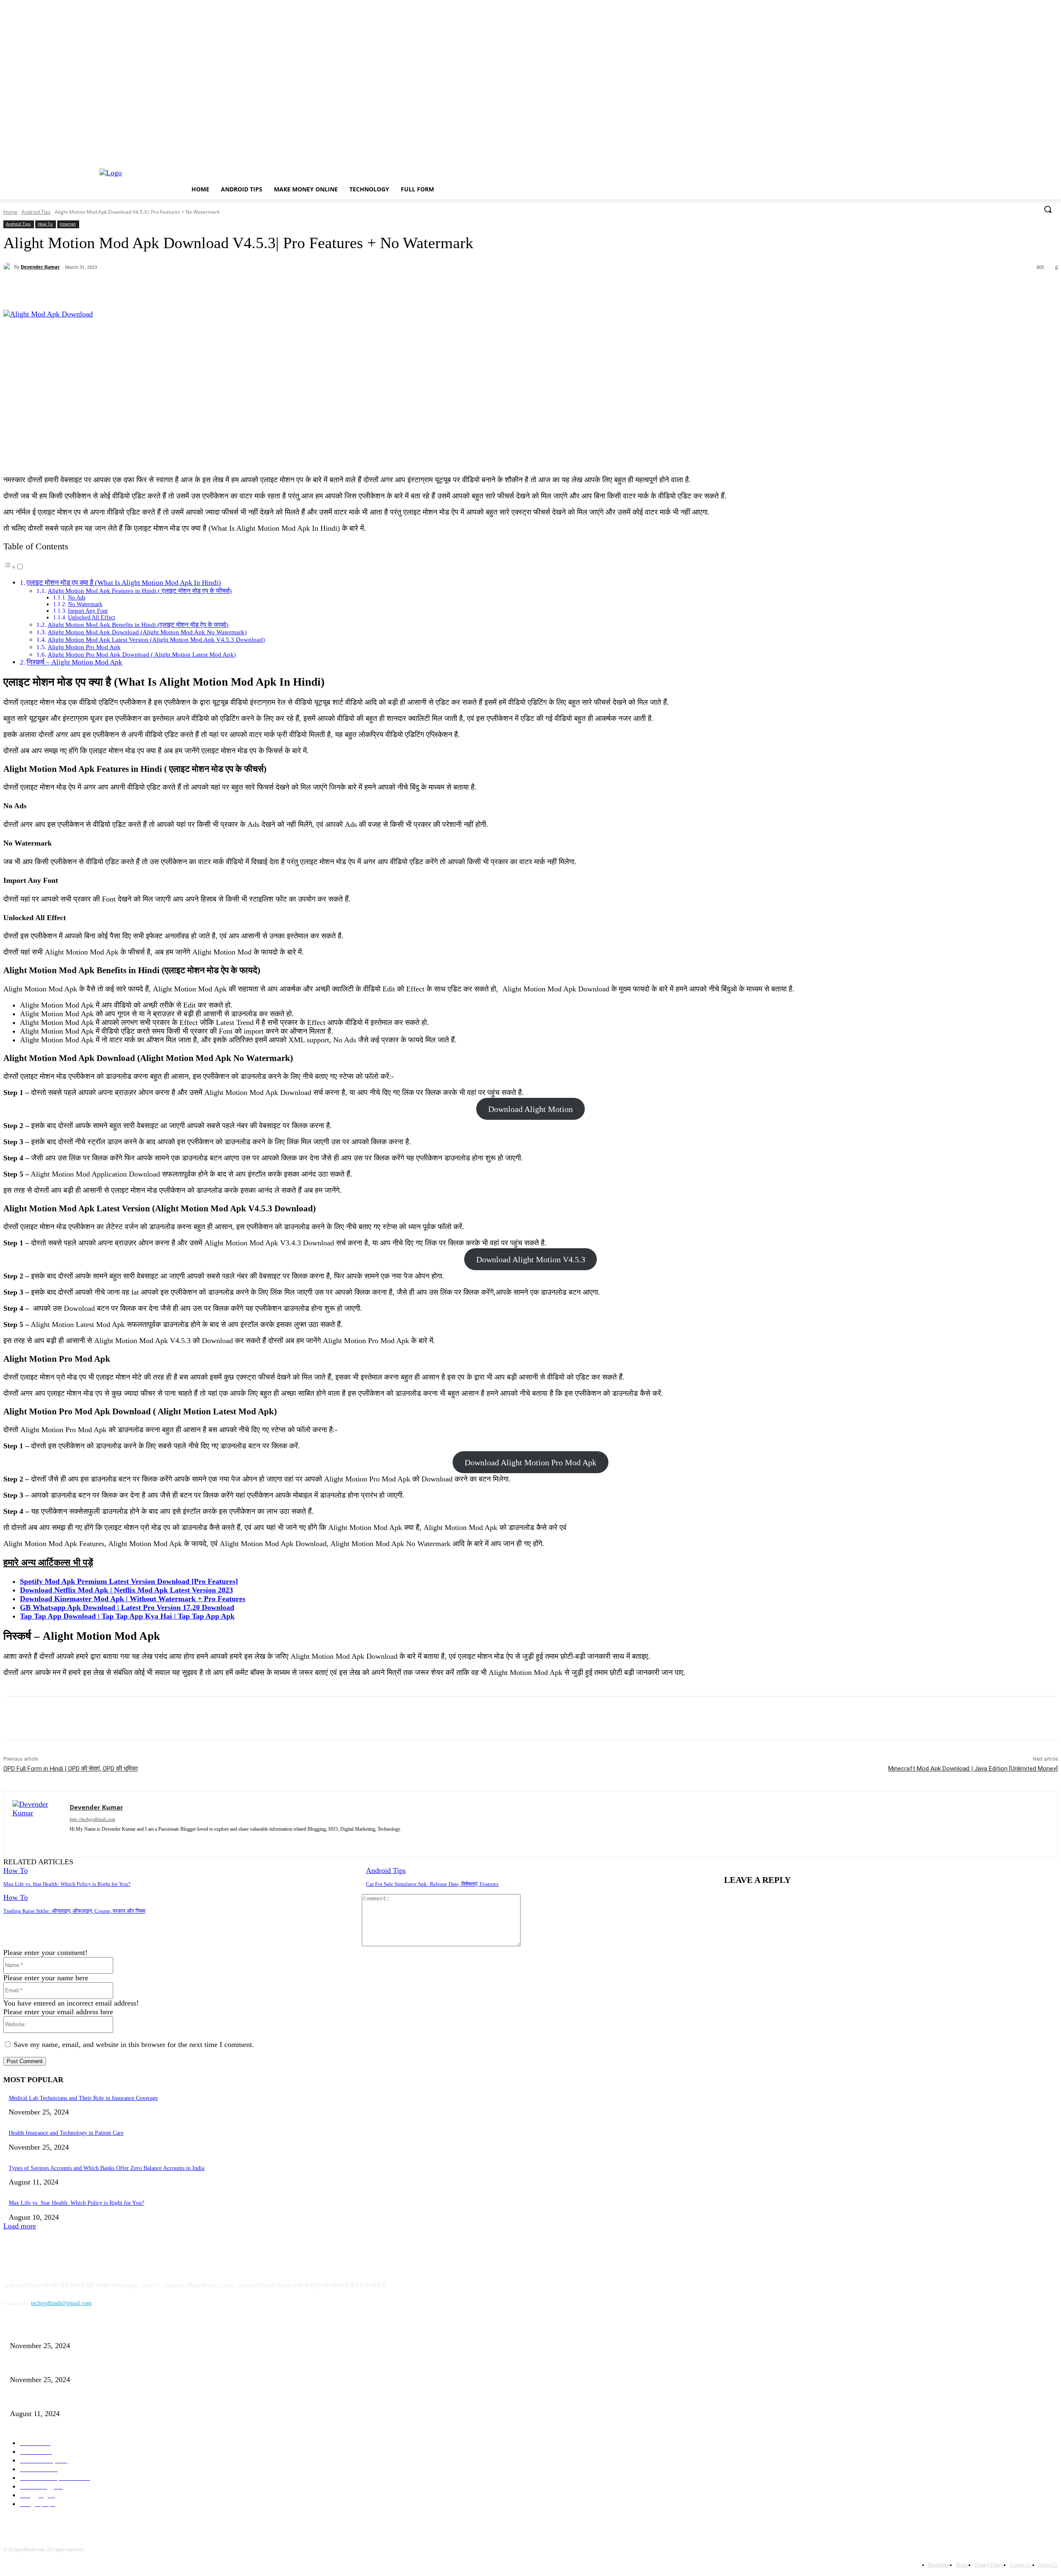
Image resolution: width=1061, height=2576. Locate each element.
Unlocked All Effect (92, 617)
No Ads (77, 598)
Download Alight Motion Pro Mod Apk (530, 1462)
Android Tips (36, 212)
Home (10, 212)
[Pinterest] (136, 289)
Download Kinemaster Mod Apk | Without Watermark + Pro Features (133, 1599)
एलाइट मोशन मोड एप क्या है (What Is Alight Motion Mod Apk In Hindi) (124, 583)
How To (45, 224)
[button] (1048, 209)
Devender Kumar (40, 267)
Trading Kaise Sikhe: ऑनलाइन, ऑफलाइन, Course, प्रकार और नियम (74, 1911)
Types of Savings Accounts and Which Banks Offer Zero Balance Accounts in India (107, 2168)
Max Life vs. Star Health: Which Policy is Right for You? (67, 1884)
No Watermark (85, 604)
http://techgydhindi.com (92, 1819)
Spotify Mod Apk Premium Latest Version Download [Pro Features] (129, 1581)
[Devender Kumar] (9, 267)
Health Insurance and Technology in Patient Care (66, 2133)
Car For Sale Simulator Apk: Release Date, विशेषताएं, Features (432, 1884)
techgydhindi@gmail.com (61, 2303)
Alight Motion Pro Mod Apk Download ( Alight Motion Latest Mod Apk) (142, 654)
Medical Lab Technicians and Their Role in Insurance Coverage (83, 2098)
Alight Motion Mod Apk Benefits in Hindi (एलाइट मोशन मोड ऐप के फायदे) (138, 625)
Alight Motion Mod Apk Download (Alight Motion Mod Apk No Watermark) (147, 632)
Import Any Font (88, 611)
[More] (196, 289)
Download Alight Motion (530, 1109)
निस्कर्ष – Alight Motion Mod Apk (74, 662)
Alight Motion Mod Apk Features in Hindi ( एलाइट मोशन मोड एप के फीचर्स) (140, 591)
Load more (20, 2226)
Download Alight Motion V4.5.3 (531, 1259)
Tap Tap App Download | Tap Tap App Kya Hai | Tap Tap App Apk (127, 1616)
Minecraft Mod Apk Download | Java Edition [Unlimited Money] (973, 1769)
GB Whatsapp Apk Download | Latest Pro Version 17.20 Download (127, 1607)
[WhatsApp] (166, 289)
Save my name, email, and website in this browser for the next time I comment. (134, 2044)
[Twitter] (107, 289)
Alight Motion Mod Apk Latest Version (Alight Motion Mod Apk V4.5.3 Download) (156, 639)
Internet (68, 224)
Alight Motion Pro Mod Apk (84, 647)
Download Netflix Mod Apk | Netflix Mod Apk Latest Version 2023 (126, 1590)
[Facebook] (77, 289)
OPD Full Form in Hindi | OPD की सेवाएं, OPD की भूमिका (70, 1769)
